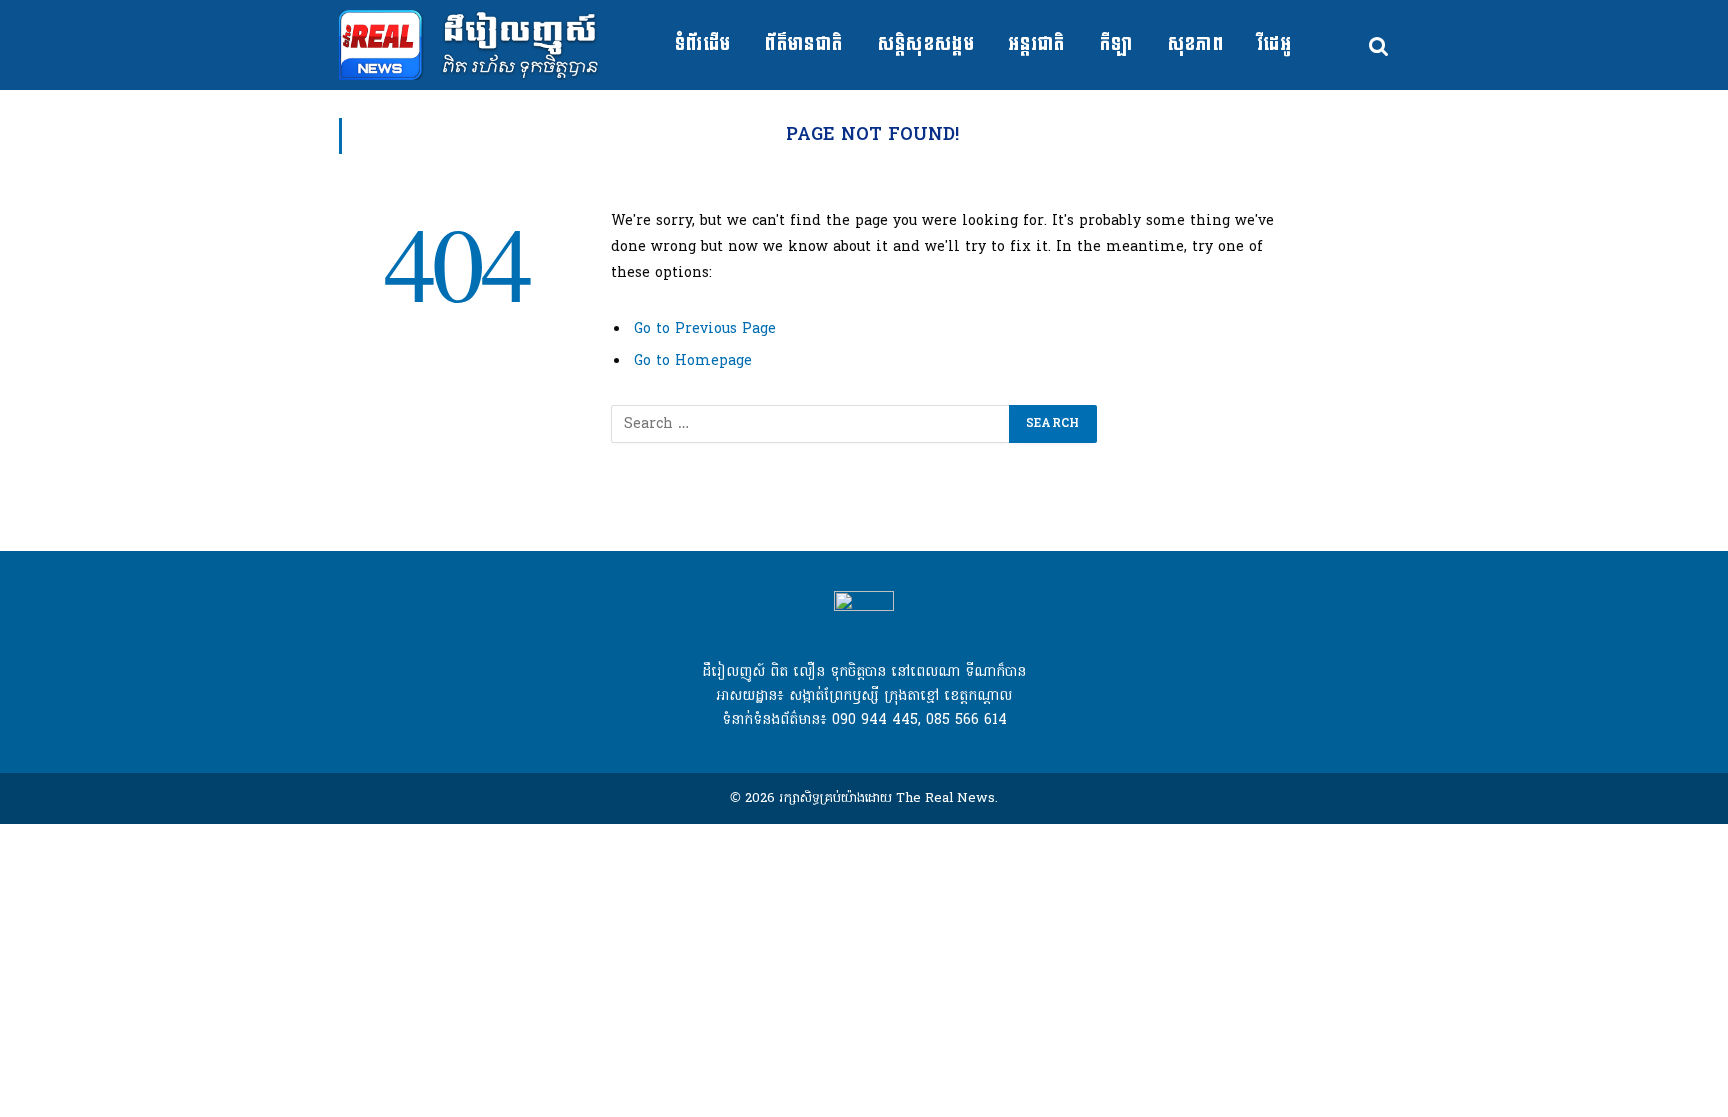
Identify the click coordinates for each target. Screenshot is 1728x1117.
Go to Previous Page (705, 329)
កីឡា (1117, 44)
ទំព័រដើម (703, 44)
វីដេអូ (1275, 44)
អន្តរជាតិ (1037, 44)
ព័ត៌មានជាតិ (804, 44)
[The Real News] (481, 45)
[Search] (1377, 45)
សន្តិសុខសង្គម (927, 44)
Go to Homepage (693, 361)
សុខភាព (1196, 44)
